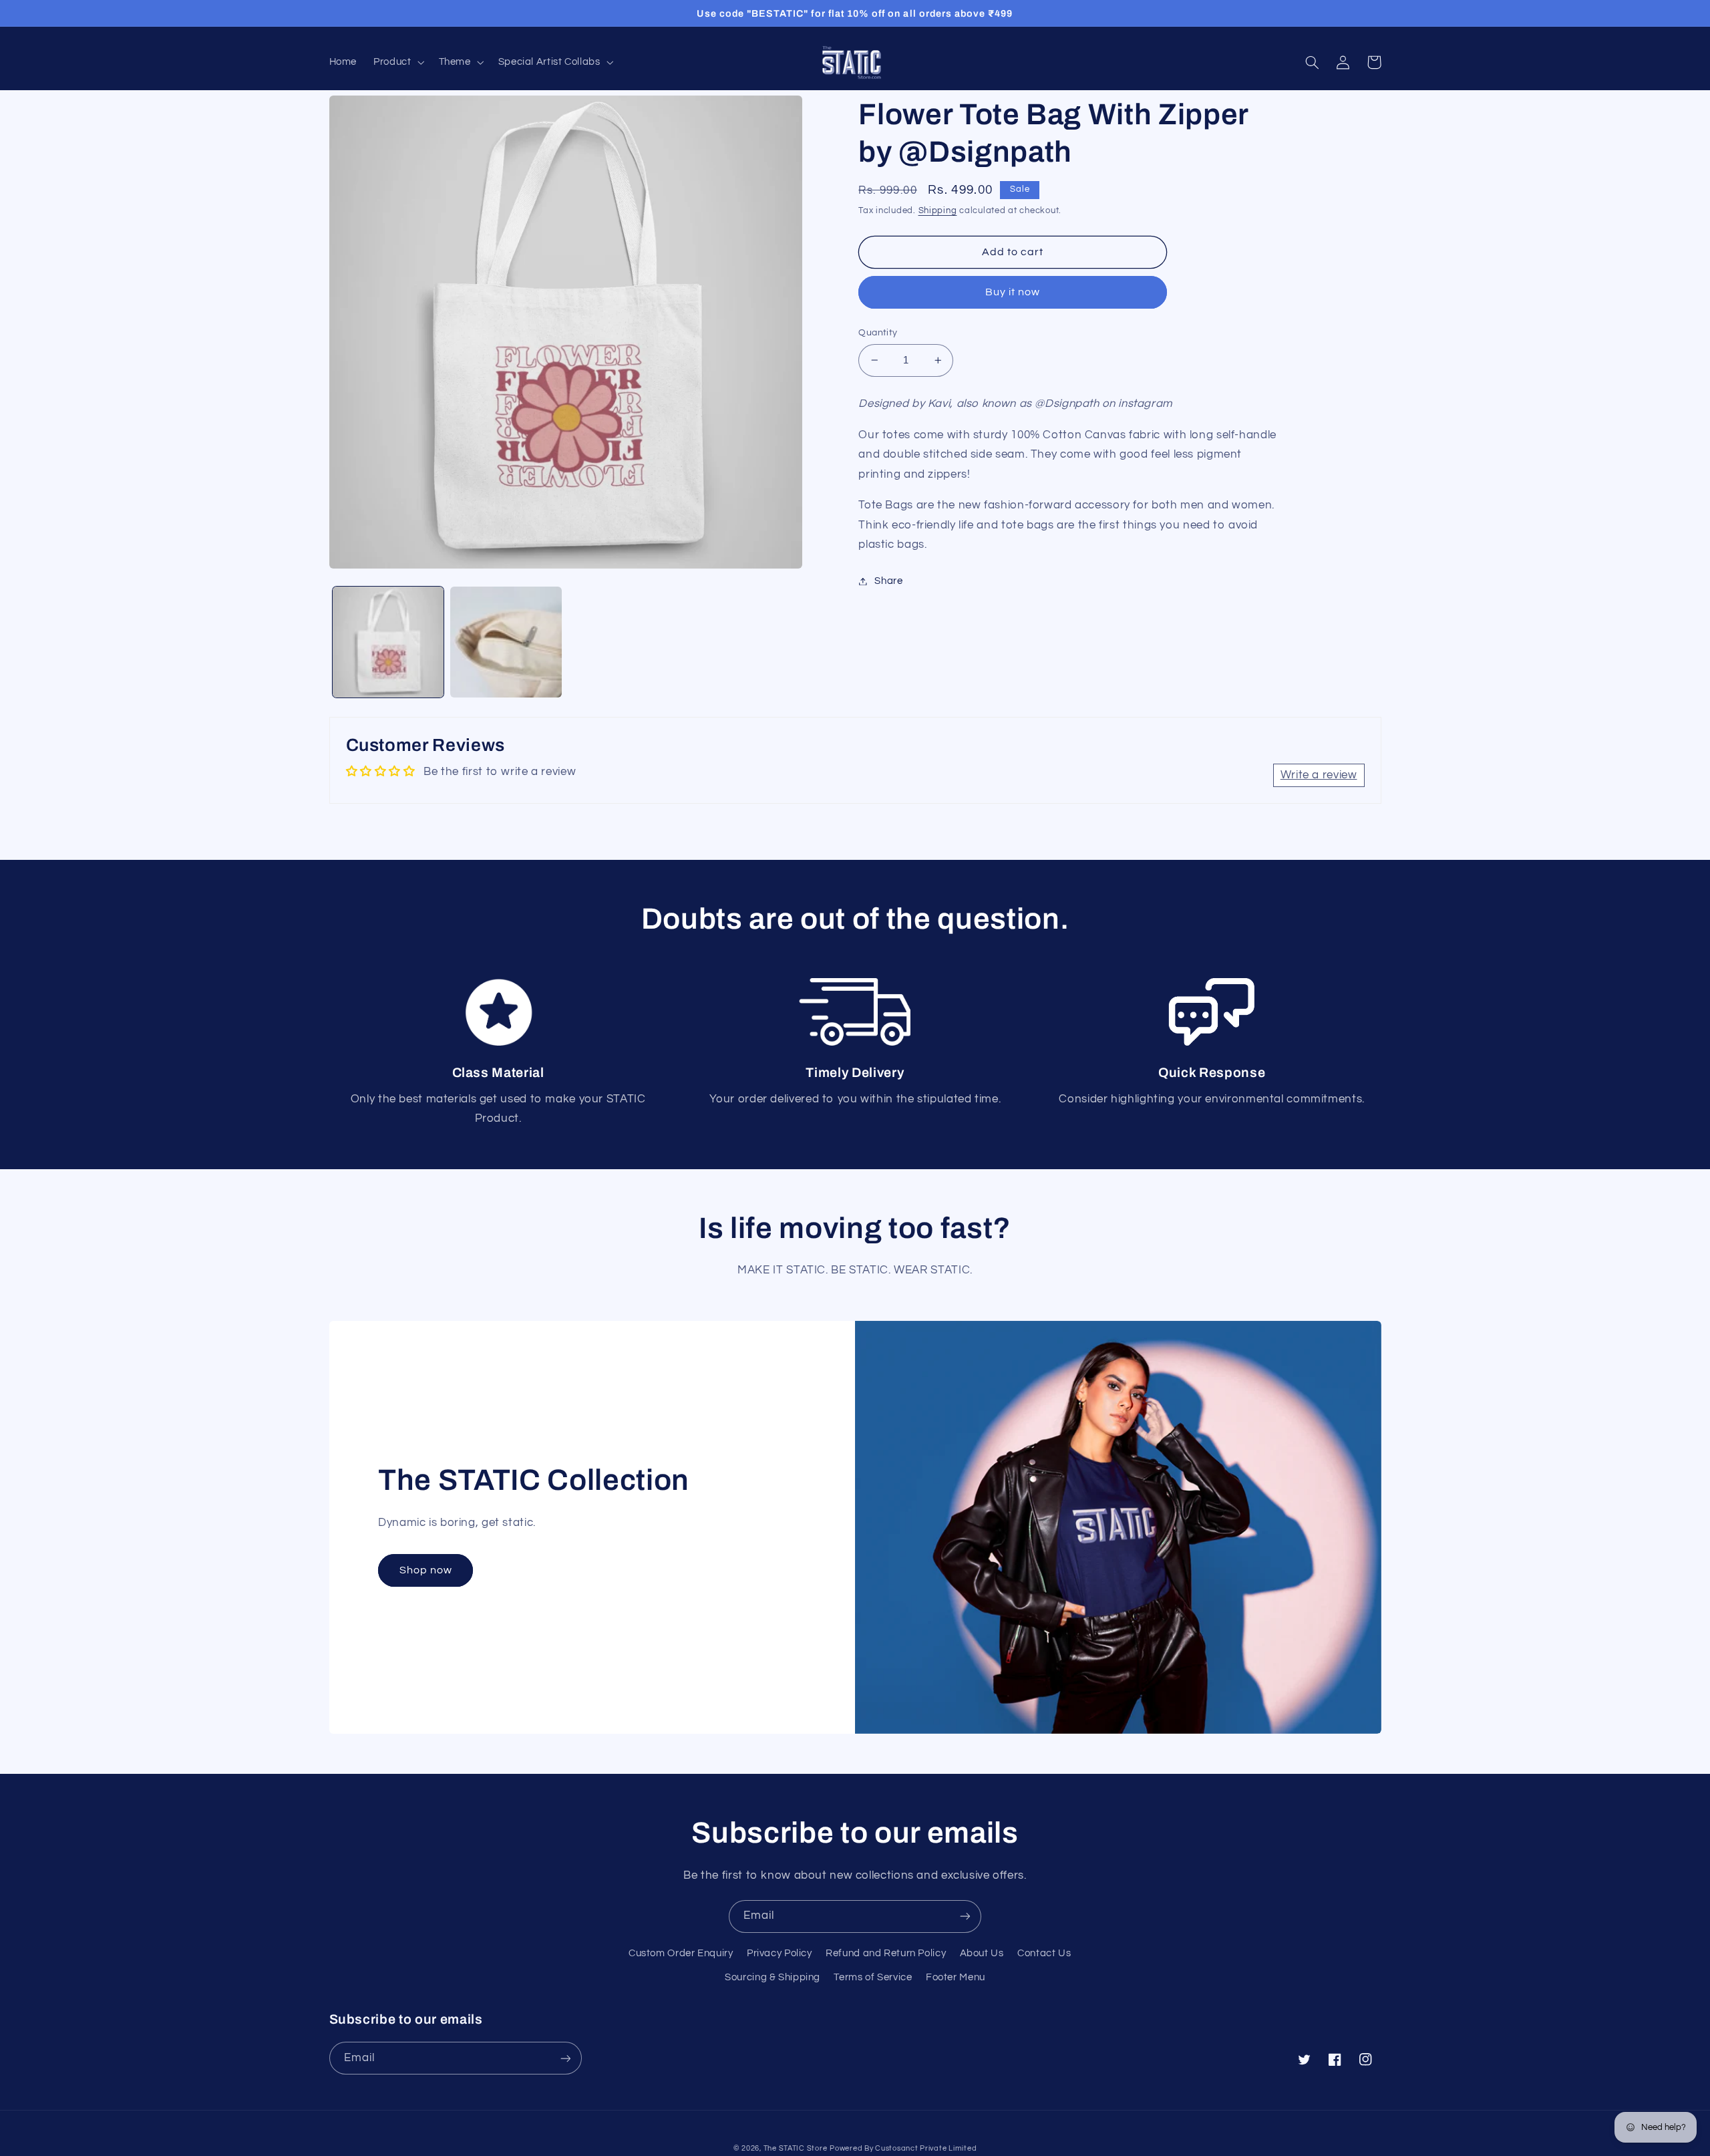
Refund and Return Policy (886, 1953)
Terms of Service (873, 1977)
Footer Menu (956, 1977)
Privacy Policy (780, 1953)
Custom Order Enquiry (681, 1953)
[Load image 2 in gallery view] (506, 642)
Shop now (426, 1570)
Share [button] (888, 581)
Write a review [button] (1319, 775)
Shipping (938, 211)
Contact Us (1044, 1953)
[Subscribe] (965, 1916)
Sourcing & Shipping (773, 1977)
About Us (982, 1953)
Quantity (878, 333)
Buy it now (1013, 292)
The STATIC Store (796, 2148)
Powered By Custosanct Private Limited (903, 2148)
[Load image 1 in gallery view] (388, 642)
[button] (398, 62)
